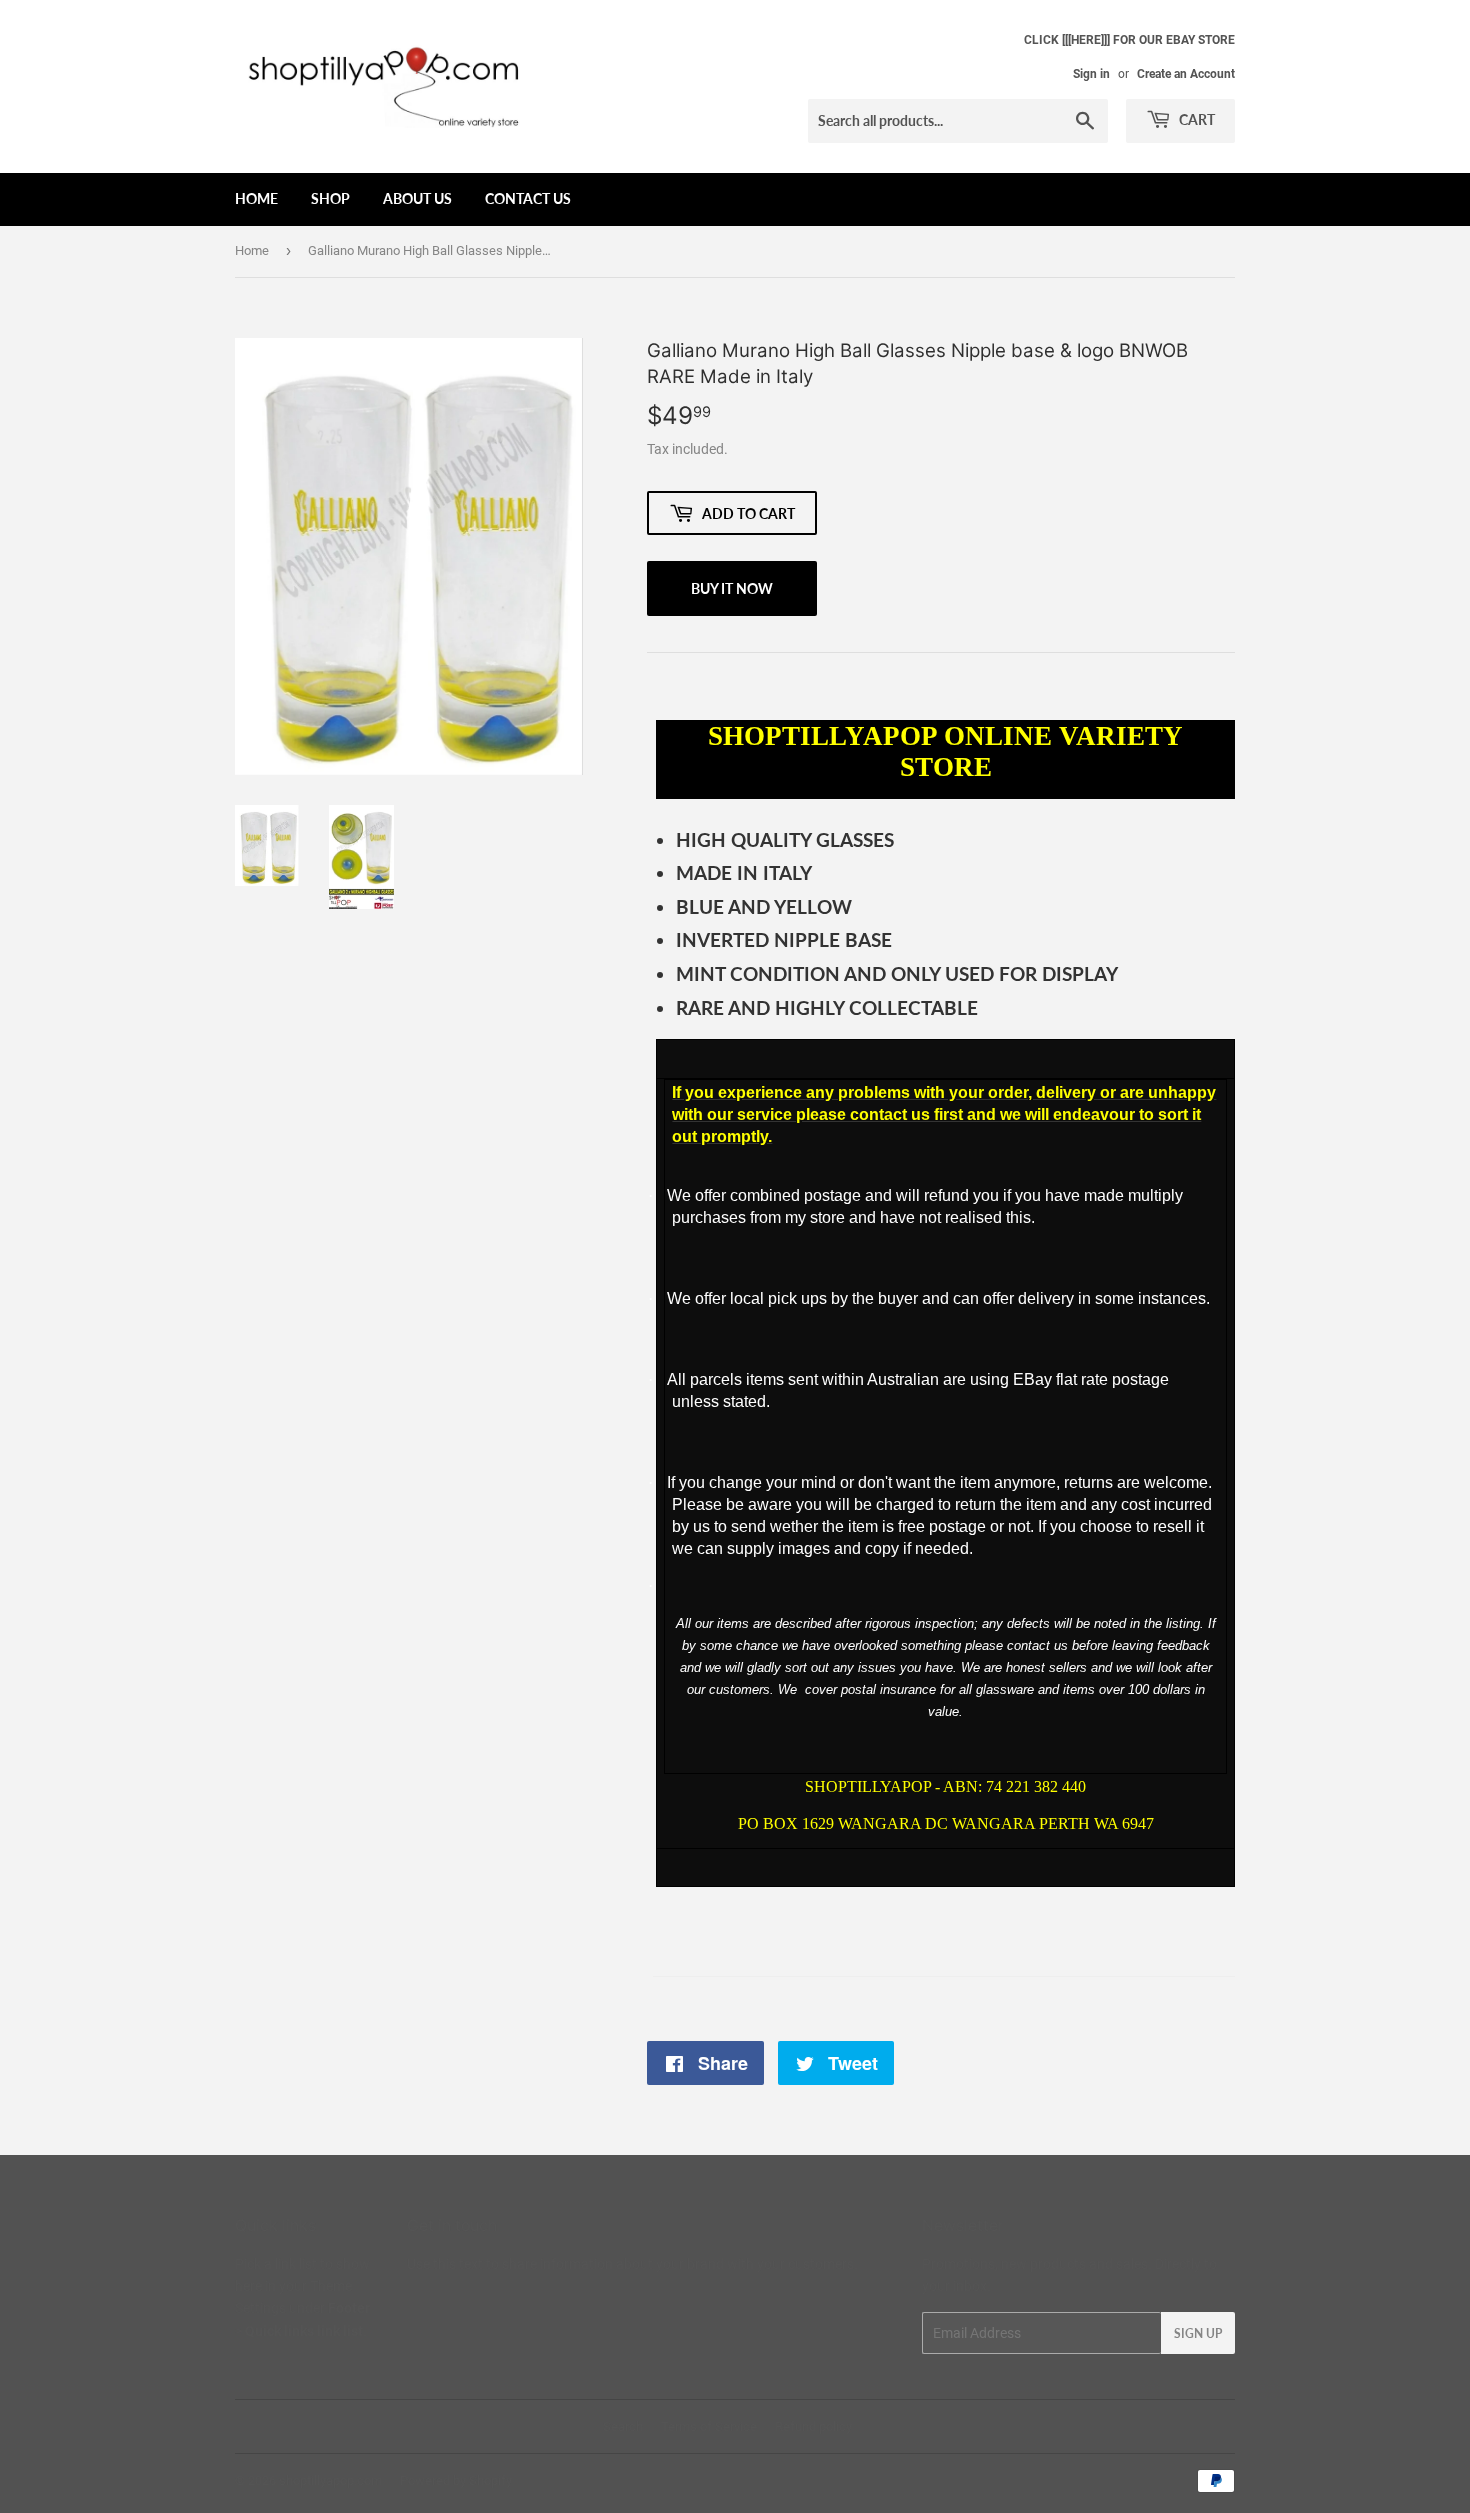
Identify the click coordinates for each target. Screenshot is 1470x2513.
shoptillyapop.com (330, 2480)
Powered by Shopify (456, 2480)
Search (623, 2426)
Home (252, 250)
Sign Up (1198, 2333)
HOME (256, 198)
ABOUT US (417, 198)
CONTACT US (528, 198)
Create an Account (1186, 74)
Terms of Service (709, 2426)
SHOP (330, 198)
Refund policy (813, 2426)
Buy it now (732, 588)
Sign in (1091, 74)
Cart (1195, 119)
